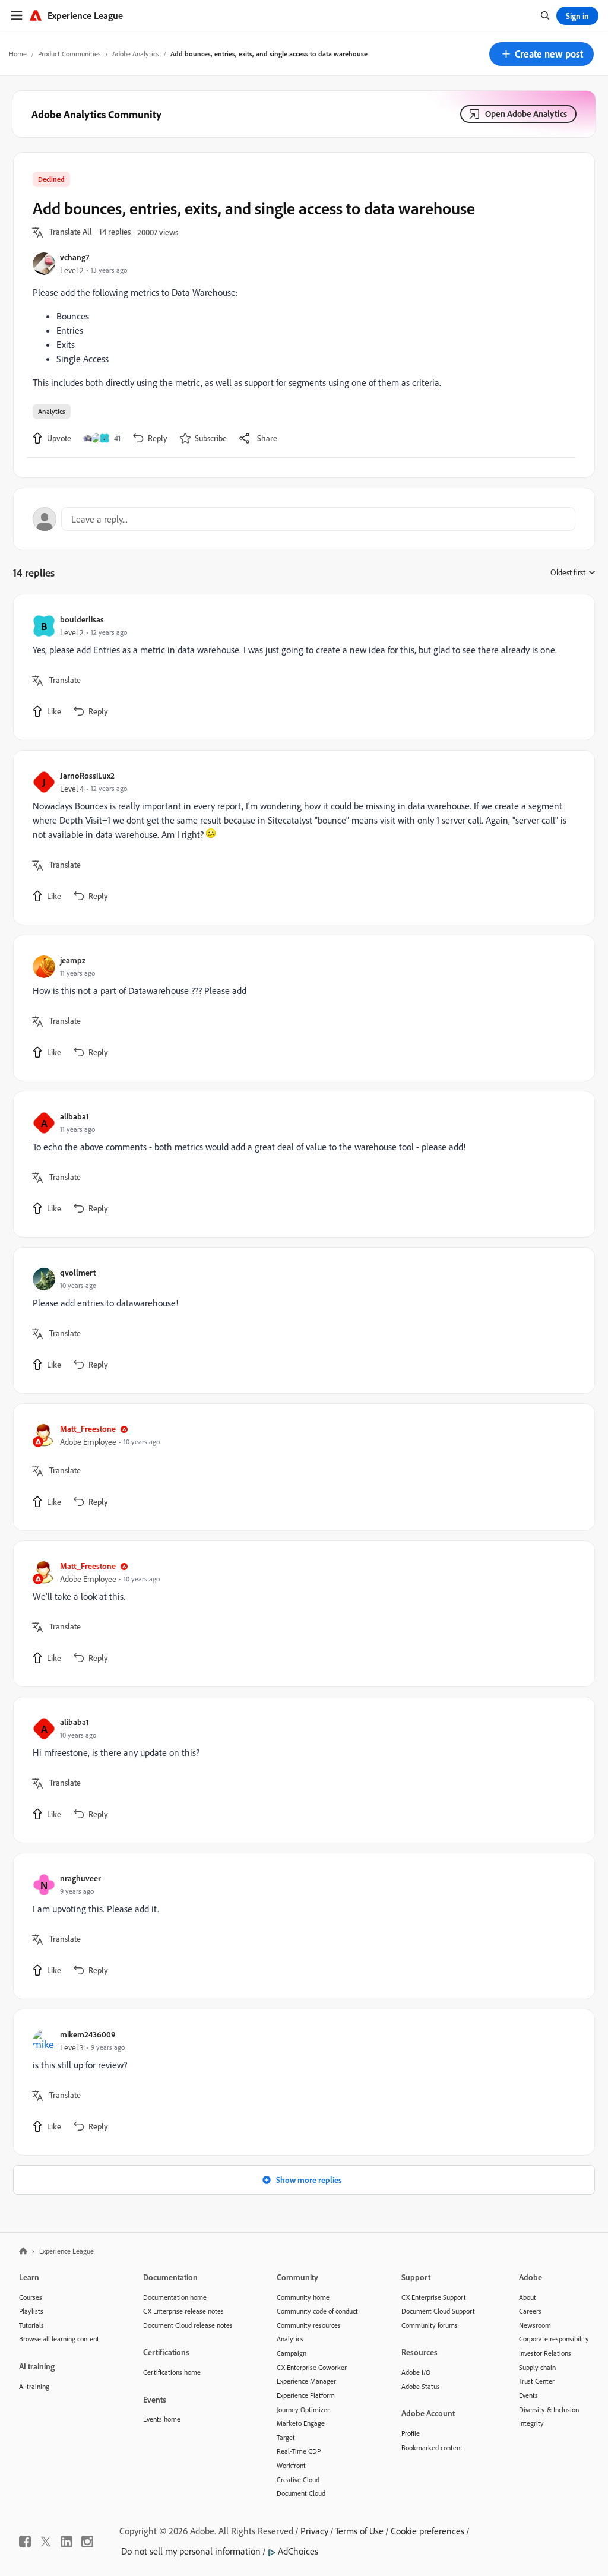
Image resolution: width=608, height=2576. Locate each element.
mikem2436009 (88, 2034)
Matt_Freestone (88, 1428)
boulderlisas (82, 619)
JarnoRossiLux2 (87, 775)
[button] (541, 54)
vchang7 (75, 257)
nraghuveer (80, 1878)
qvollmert (78, 1272)
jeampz (73, 960)
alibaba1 (75, 1116)
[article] (301, 667)
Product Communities (69, 54)
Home (18, 54)
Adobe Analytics (136, 54)
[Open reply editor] (304, 519)
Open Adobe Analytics (526, 114)
